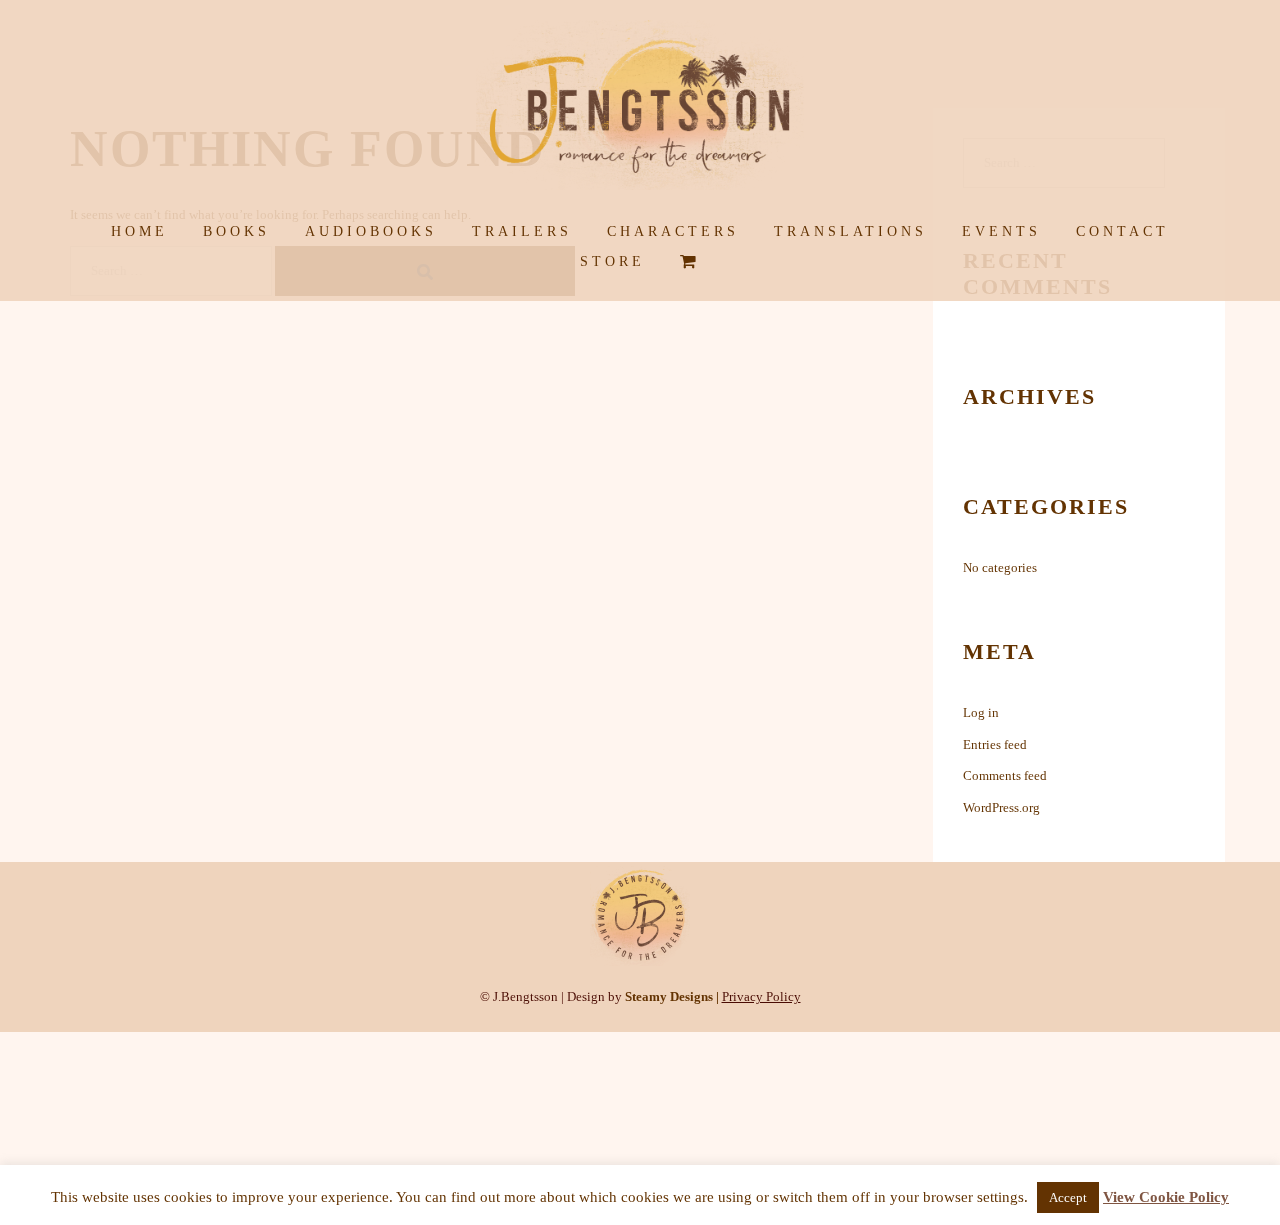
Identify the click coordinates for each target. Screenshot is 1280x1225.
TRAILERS (522, 231)
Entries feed (995, 744)
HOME (139, 231)
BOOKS (236, 231)
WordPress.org (1001, 807)
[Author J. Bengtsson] (640, 110)
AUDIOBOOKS (371, 231)
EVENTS (1001, 231)
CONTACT (1122, 231)
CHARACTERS (673, 231)
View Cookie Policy (1166, 1197)
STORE (612, 261)
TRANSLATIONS (850, 231)
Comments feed (1005, 775)
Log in (981, 712)
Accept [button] (1068, 1197)
